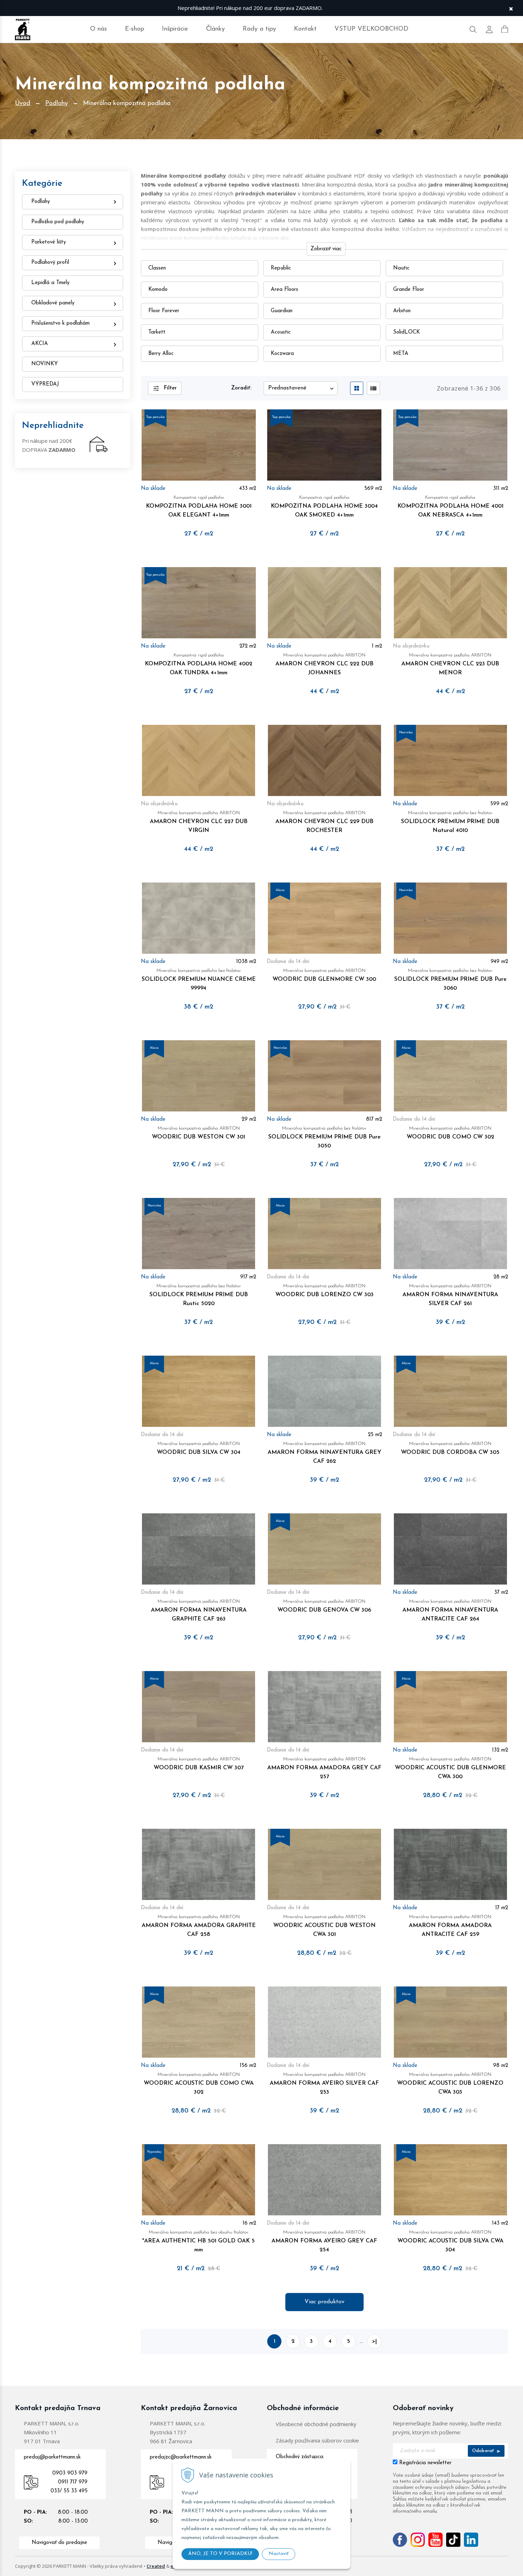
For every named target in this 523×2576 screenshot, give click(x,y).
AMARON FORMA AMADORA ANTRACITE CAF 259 (450, 1926)
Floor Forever (164, 311)
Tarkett (157, 332)
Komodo (158, 290)
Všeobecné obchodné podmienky (316, 2424)
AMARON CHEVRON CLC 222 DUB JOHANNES (324, 664)
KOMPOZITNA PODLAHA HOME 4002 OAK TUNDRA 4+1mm (199, 664)
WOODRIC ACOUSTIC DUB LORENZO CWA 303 (450, 2084)
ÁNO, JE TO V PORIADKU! (220, 2554)
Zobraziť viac (326, 249)
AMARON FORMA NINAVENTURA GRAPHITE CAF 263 (199, 1611)
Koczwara (282, 354)
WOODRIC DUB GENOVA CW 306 (324, 1606)
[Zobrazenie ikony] (357, 388)
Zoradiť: (241, 388)
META (401, 354)
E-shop (134, 29)
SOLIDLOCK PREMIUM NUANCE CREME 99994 (199, 980)
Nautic (401, 268)
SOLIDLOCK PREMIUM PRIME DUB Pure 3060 (450, 980)
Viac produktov (324, 2302)
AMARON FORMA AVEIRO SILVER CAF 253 (324, 2084)
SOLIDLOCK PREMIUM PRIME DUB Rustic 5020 (199, 1295)
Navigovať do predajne (59, 2543)
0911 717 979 (73, 2482)
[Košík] (505, 29)
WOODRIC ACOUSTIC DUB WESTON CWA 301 (324, 1926)
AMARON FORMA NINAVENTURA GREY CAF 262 (324, 1453)
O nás (99, 29)
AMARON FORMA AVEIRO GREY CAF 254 (324, 2241)
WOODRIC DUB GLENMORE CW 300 (324, 975)
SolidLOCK (406, 332)
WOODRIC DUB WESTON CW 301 (199, 1133)
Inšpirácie (175, 29)
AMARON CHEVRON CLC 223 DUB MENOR (450, 664)
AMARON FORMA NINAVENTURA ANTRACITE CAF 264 (450, 1611)
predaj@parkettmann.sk (52, 2457)
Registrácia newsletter (425, 2463)
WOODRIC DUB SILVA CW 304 (199, 1448)
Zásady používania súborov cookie (317, 2440)
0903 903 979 (70, 2473)
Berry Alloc (161, 354)
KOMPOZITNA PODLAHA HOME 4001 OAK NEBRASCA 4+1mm (450, 507)
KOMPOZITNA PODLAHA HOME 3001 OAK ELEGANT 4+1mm (199, 507)
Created (156, 2566)
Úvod (23, 104)
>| (374, 2341)
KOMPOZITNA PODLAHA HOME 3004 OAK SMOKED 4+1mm (324, 507)
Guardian (282, 311)
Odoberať (484, 2451)
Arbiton (402, 311)
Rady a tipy (259, 29)
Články (215, 29)
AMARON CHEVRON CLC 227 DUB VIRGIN (199, 822)
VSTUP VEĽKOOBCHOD (371, 29)
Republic (281, 268)
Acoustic (281, 332)
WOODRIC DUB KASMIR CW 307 (199, 1764)
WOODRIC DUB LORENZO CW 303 (324, 1291)
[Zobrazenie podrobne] (373, 388)
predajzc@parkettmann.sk (181, 2457)
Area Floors (284, 290)
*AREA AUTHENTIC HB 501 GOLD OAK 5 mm (199, 2241)
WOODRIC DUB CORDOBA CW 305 (450, 1448)
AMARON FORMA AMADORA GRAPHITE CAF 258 (199, 1926)
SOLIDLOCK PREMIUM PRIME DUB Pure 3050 (324, 1137)
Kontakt (305, 29)
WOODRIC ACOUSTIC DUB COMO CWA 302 (199, 2084)
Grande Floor (409, 290)
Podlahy (57, 104)
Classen (157, 268)
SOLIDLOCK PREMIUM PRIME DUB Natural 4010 (450, 822)
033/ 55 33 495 (69, 2491)
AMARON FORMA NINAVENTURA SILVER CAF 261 (450, 1295)
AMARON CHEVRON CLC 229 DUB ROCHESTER (324, 822)
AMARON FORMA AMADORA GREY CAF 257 (324, 1768)
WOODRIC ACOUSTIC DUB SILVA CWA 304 (450, 2241)
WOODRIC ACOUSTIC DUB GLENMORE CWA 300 (450, 1768)
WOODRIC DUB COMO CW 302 (450, 1133)
